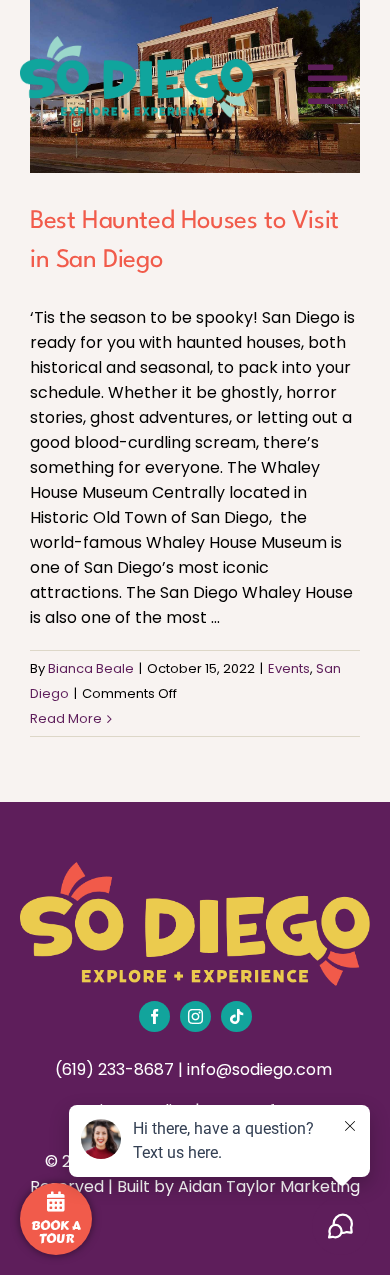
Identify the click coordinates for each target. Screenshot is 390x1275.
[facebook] (154, 1016)
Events (289, 668)
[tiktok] (236, 1016)
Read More (66, 718)
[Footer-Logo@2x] (195, 869)
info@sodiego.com (261, 1069)
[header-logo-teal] (136, 43)
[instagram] (195, 1016)
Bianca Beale (91, 668)
